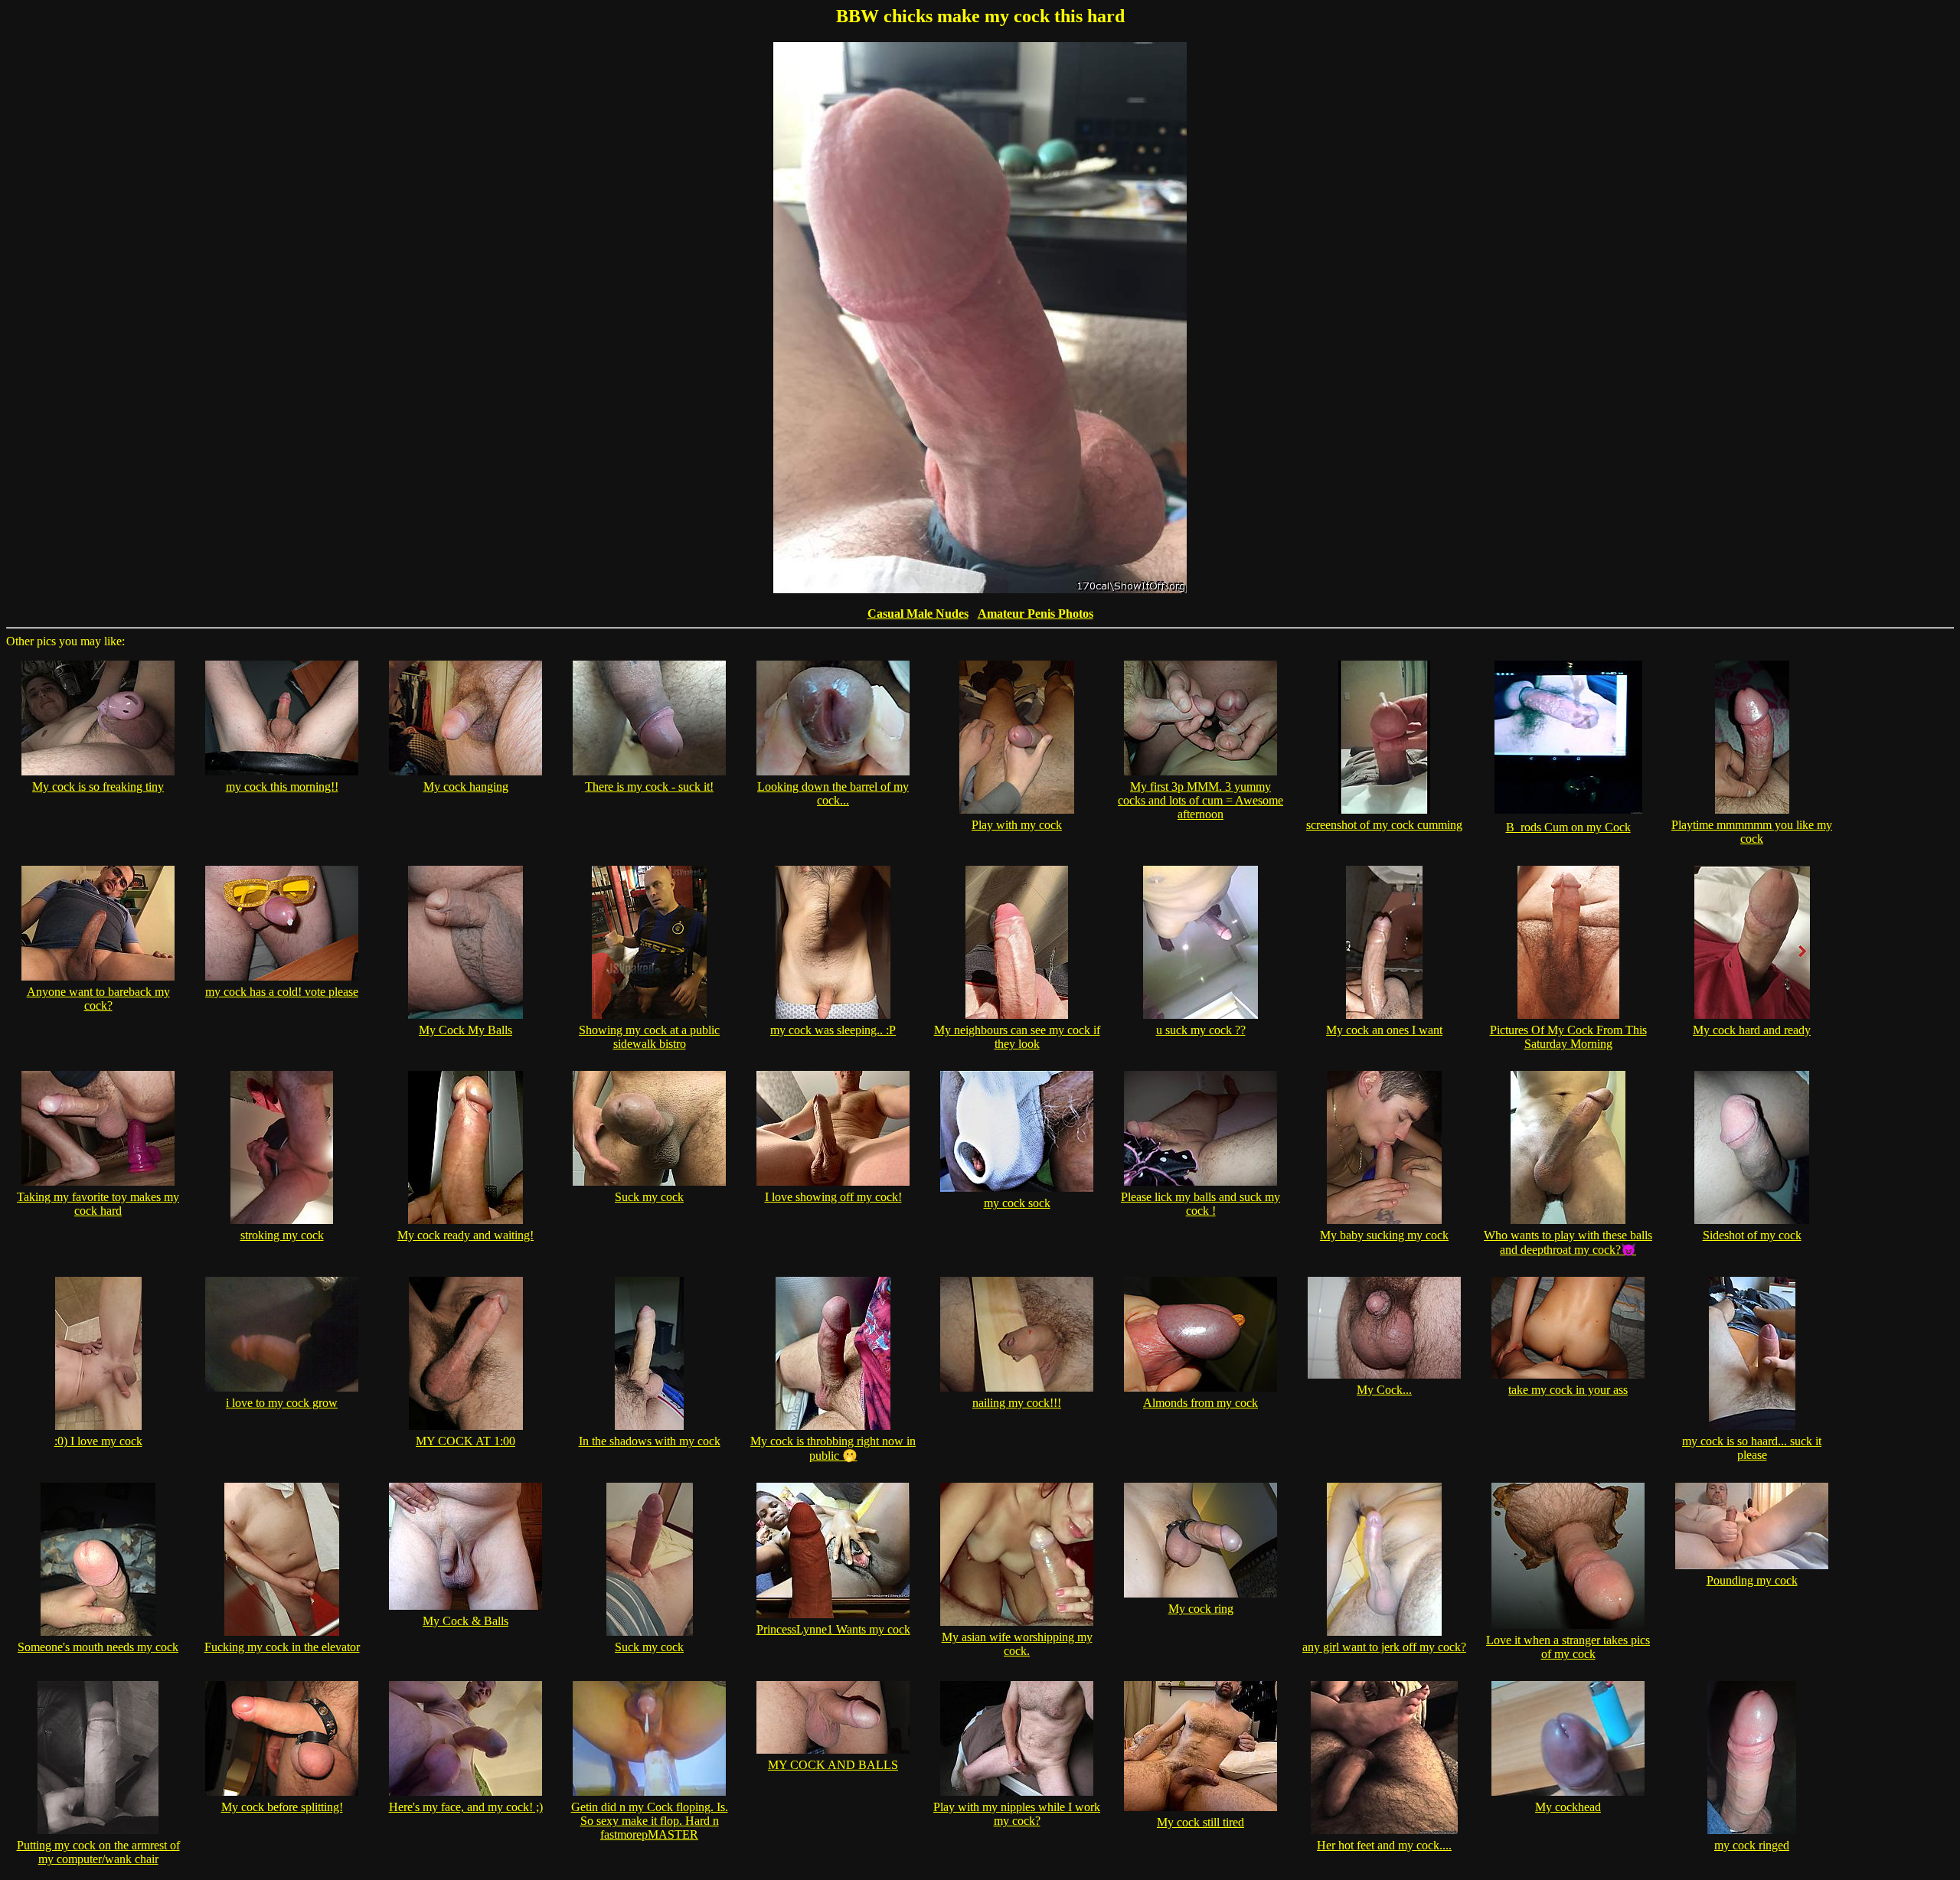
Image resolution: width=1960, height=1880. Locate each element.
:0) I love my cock (98, 1441)
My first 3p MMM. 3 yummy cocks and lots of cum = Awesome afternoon (1200, 800)
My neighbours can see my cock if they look (1017, 1037)
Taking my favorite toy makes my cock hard (98, 1204)
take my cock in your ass (1568, 1390)
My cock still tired (1200, 1822)
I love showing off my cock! (833, 1197)
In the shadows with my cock (650, 1441)
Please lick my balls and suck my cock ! (1200, 1204)
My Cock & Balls (465, 1621)
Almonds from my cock (1200, 1403)
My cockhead (1568, 1807)
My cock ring (1201, 1609)
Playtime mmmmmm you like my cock (1752, 832)
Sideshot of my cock (1752, 1235)
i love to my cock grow (282, 1403)
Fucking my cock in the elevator (282, 1647)
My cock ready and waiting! (465, 1235)
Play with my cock (1017, 825)
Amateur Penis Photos (1036, 614)
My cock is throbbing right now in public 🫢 (833, 1448)
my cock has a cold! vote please (282, 992)
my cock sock (1017, 1203)
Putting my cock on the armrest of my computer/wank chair (98, 1852)
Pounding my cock (1752, 1580)
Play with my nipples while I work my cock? (1017, 1814)
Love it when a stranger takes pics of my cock (1568, 1647)
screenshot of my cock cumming (1384, 825)
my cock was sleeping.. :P (833, 1030)
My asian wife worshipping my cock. (1017, 1644)
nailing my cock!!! (1017, 1403)
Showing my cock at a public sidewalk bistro (649, 1037)
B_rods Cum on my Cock (1568, 827)
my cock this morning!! (282, 787)
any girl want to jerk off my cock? (1384, 1647)
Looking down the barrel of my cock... (833, 793)
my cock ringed (1752, 1845)
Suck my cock (649, 1197)
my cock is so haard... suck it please (1752, 1448)
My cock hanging (466, 787)
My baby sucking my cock (1384, 1235)
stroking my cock (282, 1235)
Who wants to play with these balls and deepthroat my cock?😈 (1568, 1242)
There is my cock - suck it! (649, 787)
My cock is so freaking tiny (98, 787)
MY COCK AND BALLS (833, 1765)
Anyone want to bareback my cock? (98, 999)
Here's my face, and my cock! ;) (466, 1807)
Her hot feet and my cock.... (1384, 1845)
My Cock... (1384, 1390)
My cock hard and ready (1752, 1030)
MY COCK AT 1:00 (465, 1441)
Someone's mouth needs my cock (98, 1647)
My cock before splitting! (282, 1807)
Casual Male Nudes (918, 614)
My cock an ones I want (1384, 1030)
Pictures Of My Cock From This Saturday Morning (1568, 1037)
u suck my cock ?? (1201, 1030)
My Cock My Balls (465, 1030)
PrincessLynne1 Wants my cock (833, 1629)
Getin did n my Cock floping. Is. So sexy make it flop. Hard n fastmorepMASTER (650, 1821)
